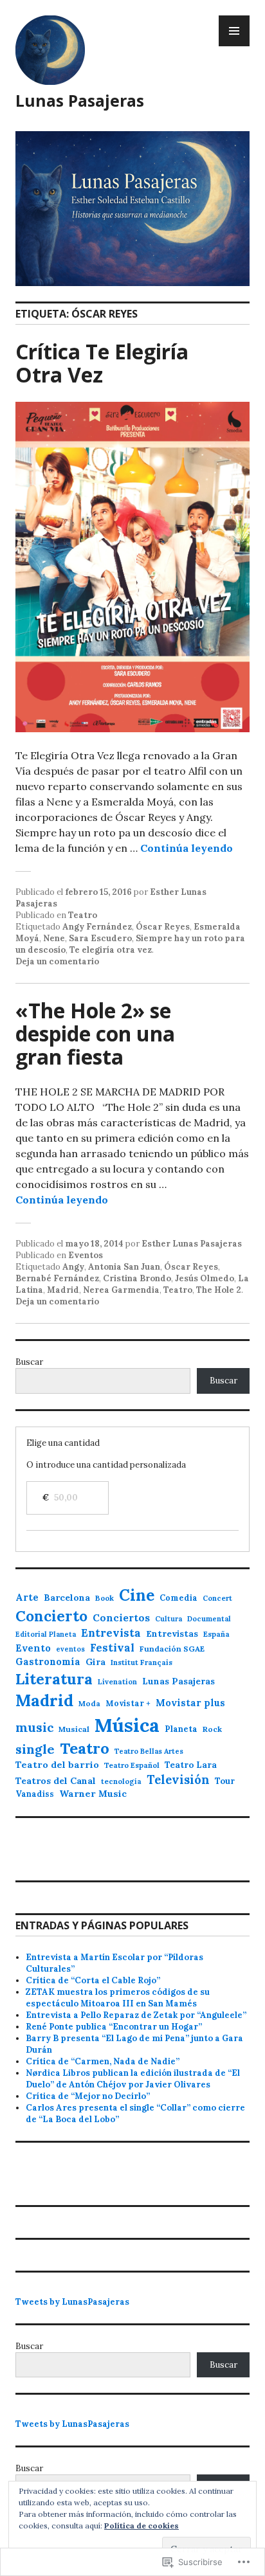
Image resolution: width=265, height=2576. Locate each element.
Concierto (51, 1616)
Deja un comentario (57, 961)
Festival (112, 1648)
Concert (217, 1598)
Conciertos (121, 1618)
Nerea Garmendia (121, 1290)
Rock (212, 1729)
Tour (225, 1781)
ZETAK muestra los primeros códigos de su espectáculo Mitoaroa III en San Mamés (118, 1998)
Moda (89, 1703)
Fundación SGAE (172, 1649)
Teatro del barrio (57, 1765)
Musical (74, 1729)
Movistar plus (190, 1703)
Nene (54, 938)
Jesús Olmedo (205, 1278)
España (216, 1634)
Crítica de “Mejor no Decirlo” (88, 2096)
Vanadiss (35, 1794)
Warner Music (93, 1794)
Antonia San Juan (124, 1267)
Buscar (29, 1362)
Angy (73, 1267)
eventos (70, 1649)
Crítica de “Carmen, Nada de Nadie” (103, 2061)
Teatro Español (132, 1765)
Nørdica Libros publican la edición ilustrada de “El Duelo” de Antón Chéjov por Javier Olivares (133, 2079)
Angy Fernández (97, 927)
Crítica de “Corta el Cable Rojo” (93, 1980)
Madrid (63, 1290)
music (34, 1727)
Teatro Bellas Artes (149, 1751)
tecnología (121, 1781)
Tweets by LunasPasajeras (72, 2302)
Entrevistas (172, 1634)
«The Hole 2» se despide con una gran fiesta (95, 1033)
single (35, 1749)
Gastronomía (48, 1662)
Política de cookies (142, 2526)
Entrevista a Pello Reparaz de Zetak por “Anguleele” (136, 2015)
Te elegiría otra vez (111, 950)
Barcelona (67, 1598)
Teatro (83, 915)
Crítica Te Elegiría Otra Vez (102, 363)
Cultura (169, 1619)
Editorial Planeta (46, 1634)
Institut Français (142, 1662)
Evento (33, 1648)
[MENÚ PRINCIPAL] (234, 31)
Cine (137, 1595)
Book (105, 1598)
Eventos (86, 1255)
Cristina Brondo (137, 1278)
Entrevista (111, 1633)
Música (127, 1725)
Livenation (117, 1682)
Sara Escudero (100, 938)
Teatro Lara (191, 1765)
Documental (209, 1619)
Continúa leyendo (187, 848)
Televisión (178, 1779)
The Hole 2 (219, 1290)
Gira (96, 1662)
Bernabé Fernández (57, 1278)
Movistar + (128, 1703)
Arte (27, 1597)
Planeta (181, 1729)
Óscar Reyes (163, 927)
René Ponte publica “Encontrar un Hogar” (114, 2027)
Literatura (54, 1679)
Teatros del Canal (56, 1781)
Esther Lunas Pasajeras (192, 1244)
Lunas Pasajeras (80, 100)
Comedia (178, 1598)
